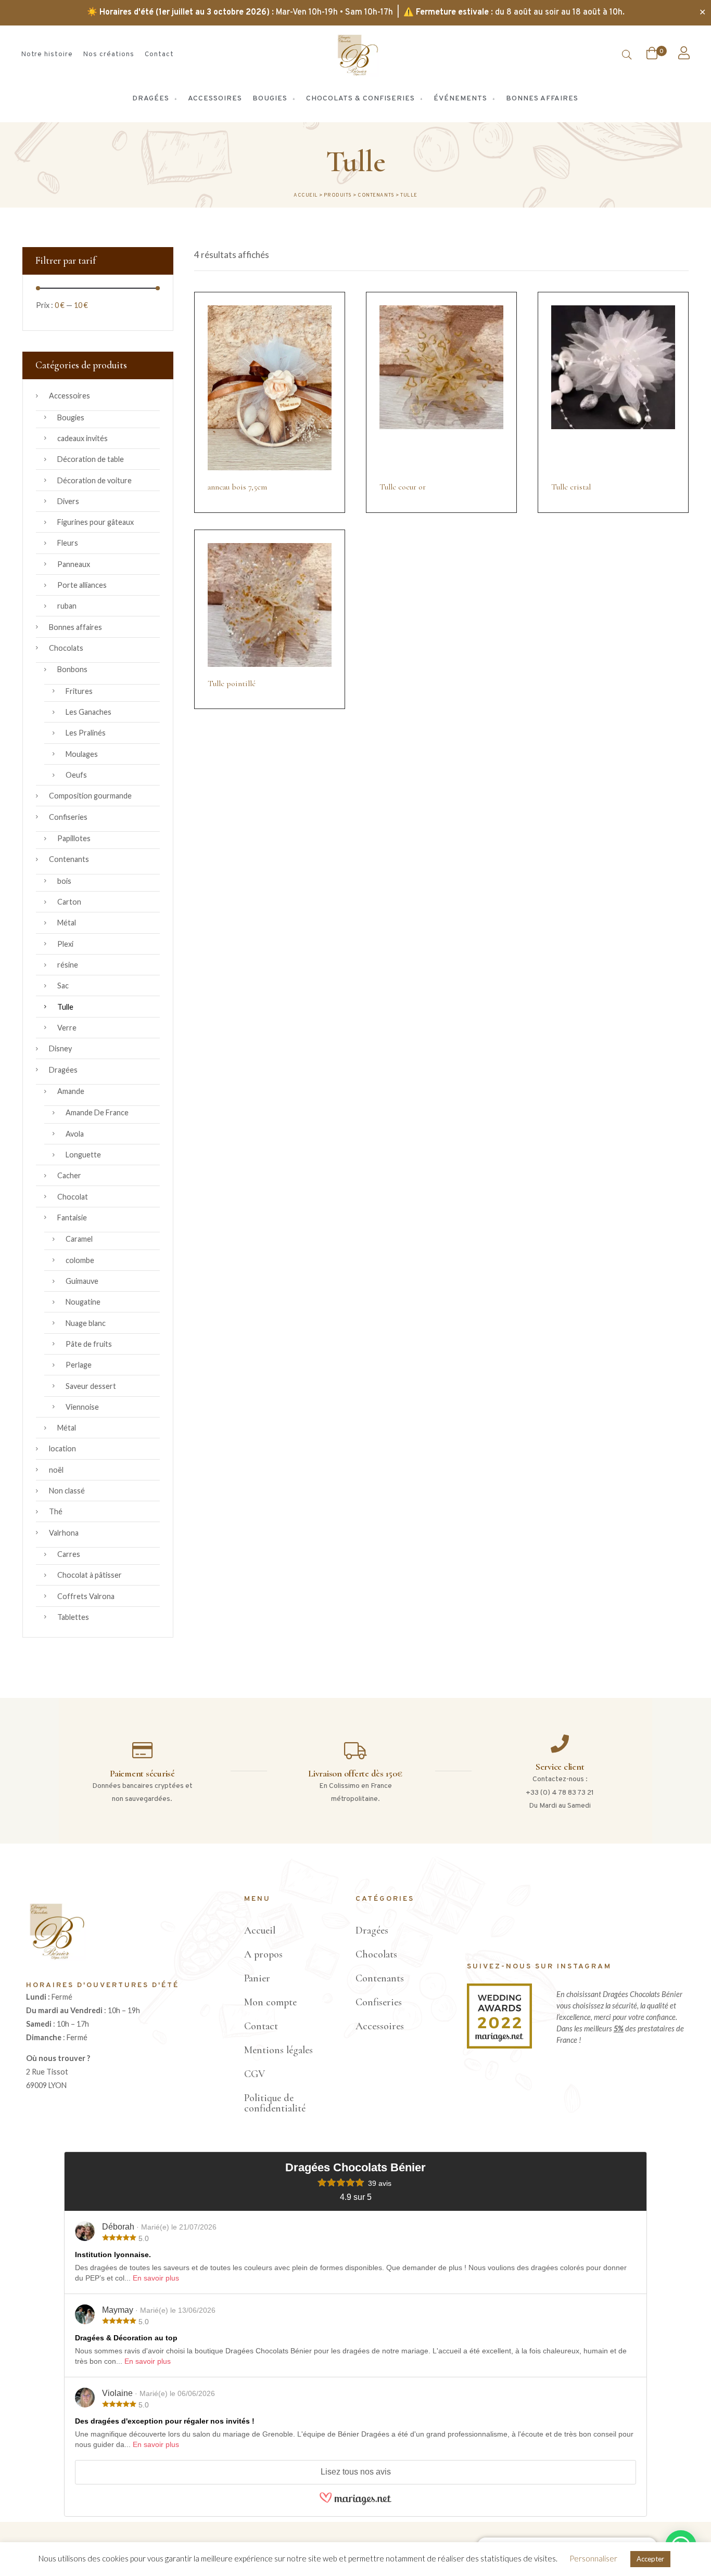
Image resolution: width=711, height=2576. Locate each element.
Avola (75, 1134)
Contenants (69, 859)
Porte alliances (82, 585)
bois (64, 881)
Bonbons (72, 669)
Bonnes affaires (75, 627)
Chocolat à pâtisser (90, 1575)
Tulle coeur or (403, 487)
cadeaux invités (82, 438)
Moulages (82, 754)
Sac (63, 986)
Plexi (65, 944)
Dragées (63, 1070)
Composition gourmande (90, 796)
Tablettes (73, 1617)
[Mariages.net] (355, 2504)
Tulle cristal (571, 487)
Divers (68, 501)
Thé (56, 1511)
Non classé (67, 1491)
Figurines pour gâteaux (96, 522)
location (62, 1448)
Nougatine (83, 1302)
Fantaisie (72, 1218)
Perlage (79, 1365)
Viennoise (82, 1407)
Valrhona (64, 1533)
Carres (69, 1554)
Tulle (65, 1007)
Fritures (79, 691)
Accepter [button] (650, 2559)
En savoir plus (156, 2278)
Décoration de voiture (94, 480)
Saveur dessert (91, 1386)
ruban (67, 606)
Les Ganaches (88, 712)
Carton (69, 902)
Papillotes (74, 838)
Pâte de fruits (89, 1344)
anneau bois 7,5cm (237, 487)
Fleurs (68, 543)
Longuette (83, 1155)
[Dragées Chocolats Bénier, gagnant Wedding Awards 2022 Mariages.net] (499, 2046)
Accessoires (69, 396)
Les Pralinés (86, 733)
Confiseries (68, 817)
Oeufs (76, 775)
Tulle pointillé (232, 684)
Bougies (71, 417)
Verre (67, 1028)
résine (68, 965)
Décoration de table (91, 459)
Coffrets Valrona (86, 1596)
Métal (67, 923)
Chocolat (73, 1197)
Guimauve (82, 1281)
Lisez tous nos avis (356, 2472)
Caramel (79, 1239)
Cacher (69, 1175)
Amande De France (97, 1112)
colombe (80, 1260)
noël (56, 1470)
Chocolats (66, 648)
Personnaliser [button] (593, 2558)
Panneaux (74, 564)
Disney (60, 1048)
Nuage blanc (86, 1323)
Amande (71, 1091)
